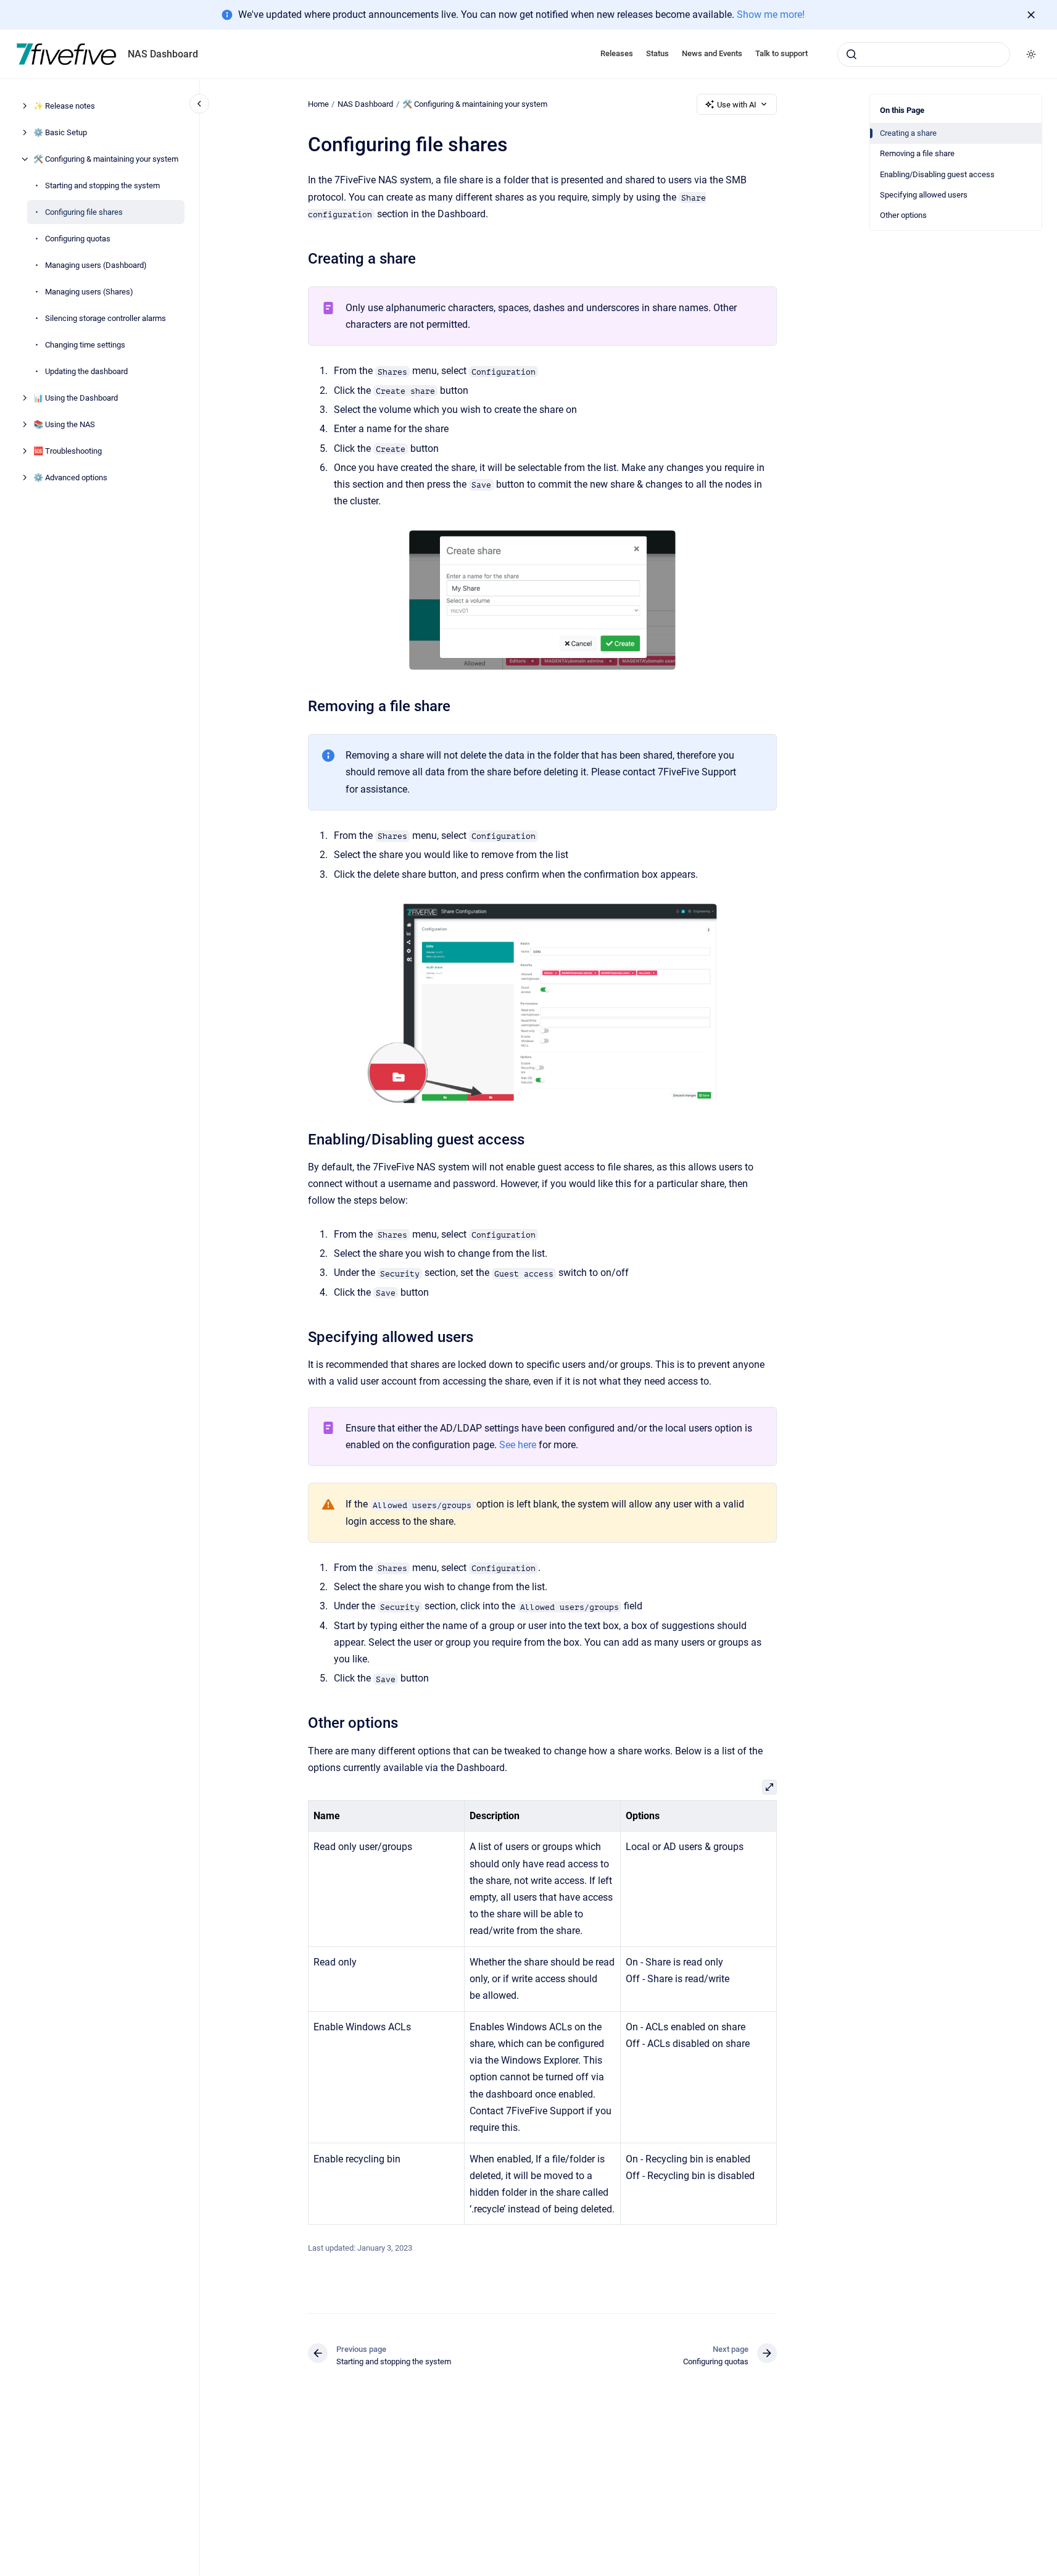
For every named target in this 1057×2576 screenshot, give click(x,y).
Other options (903, 215)
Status (657, 53)
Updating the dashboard (86, 371)
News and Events (712, 53)
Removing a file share (917, 153)
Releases (617, 53)
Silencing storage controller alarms (106, 318)
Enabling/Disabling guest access (937, 174)
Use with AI (737, 105)
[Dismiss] (1031, 15)
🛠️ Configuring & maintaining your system (106, 159)
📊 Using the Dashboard (76, 398)
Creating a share (908, 133)
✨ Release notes (64, 106)
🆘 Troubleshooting (68, 451)
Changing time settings (85, 345)
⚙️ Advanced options (70, 477)
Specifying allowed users (924, 195)
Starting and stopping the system (102, 185)
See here (518, 1445)
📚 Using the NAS (64, 424)
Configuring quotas (78, 239)
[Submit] (852, 54)
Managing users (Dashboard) (96, 265)
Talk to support (781, 53)
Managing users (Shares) (89, 292)
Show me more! (771, 15)
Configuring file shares (84, 212)
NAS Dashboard (163, 54)
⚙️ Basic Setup (60, 132)
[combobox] (924, 54)
